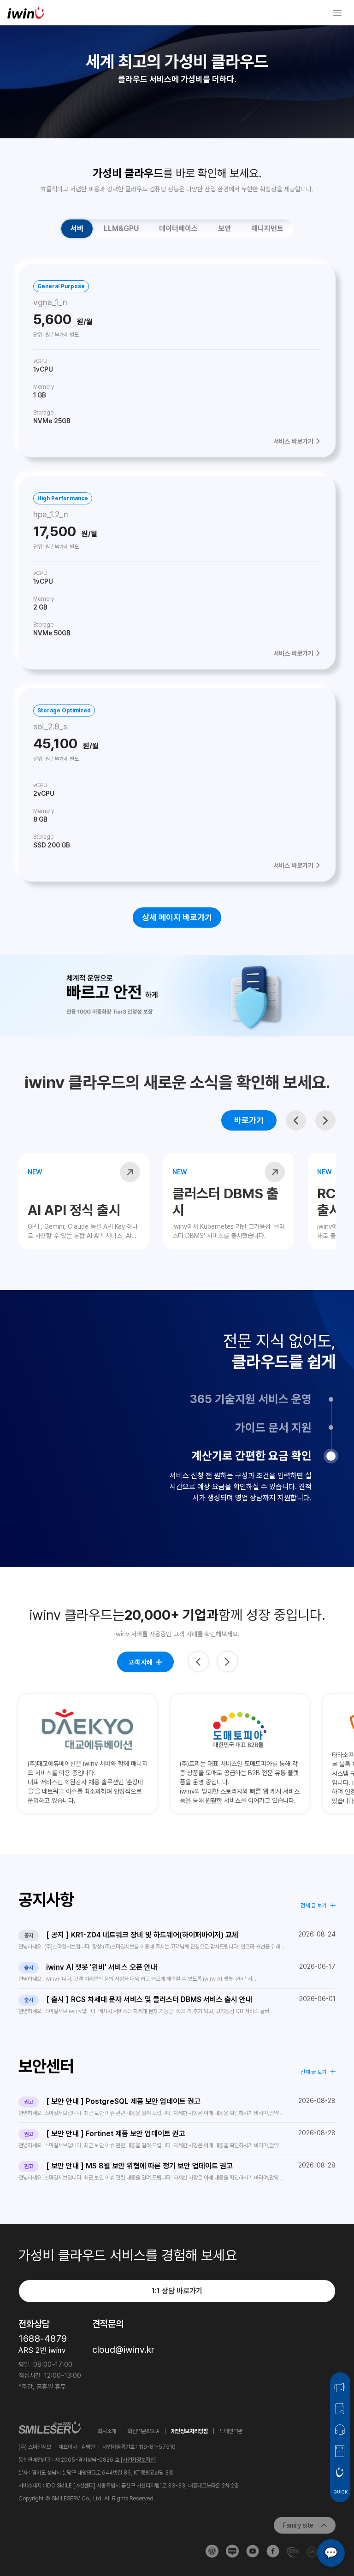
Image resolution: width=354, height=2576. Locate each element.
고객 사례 (140, 1662)
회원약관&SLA (144, 2431)
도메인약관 (231, 2431)
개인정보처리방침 (189, 2431)
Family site (298, 2525)
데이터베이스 (178, 228)
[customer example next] (227, 1661)
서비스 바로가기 (293, 441)
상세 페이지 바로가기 (177, 917)
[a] (317, 13)
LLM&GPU (121, 228)
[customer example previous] (198, 1661)
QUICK (340, 2492)
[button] (296, 1120)
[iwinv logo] (26, 13)
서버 (77, 228)
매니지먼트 (267, 228)
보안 (224, 228)
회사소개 (107, 2431)
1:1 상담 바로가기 (177, 2291)
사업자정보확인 (139, 2460)
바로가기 (249, 1120)
